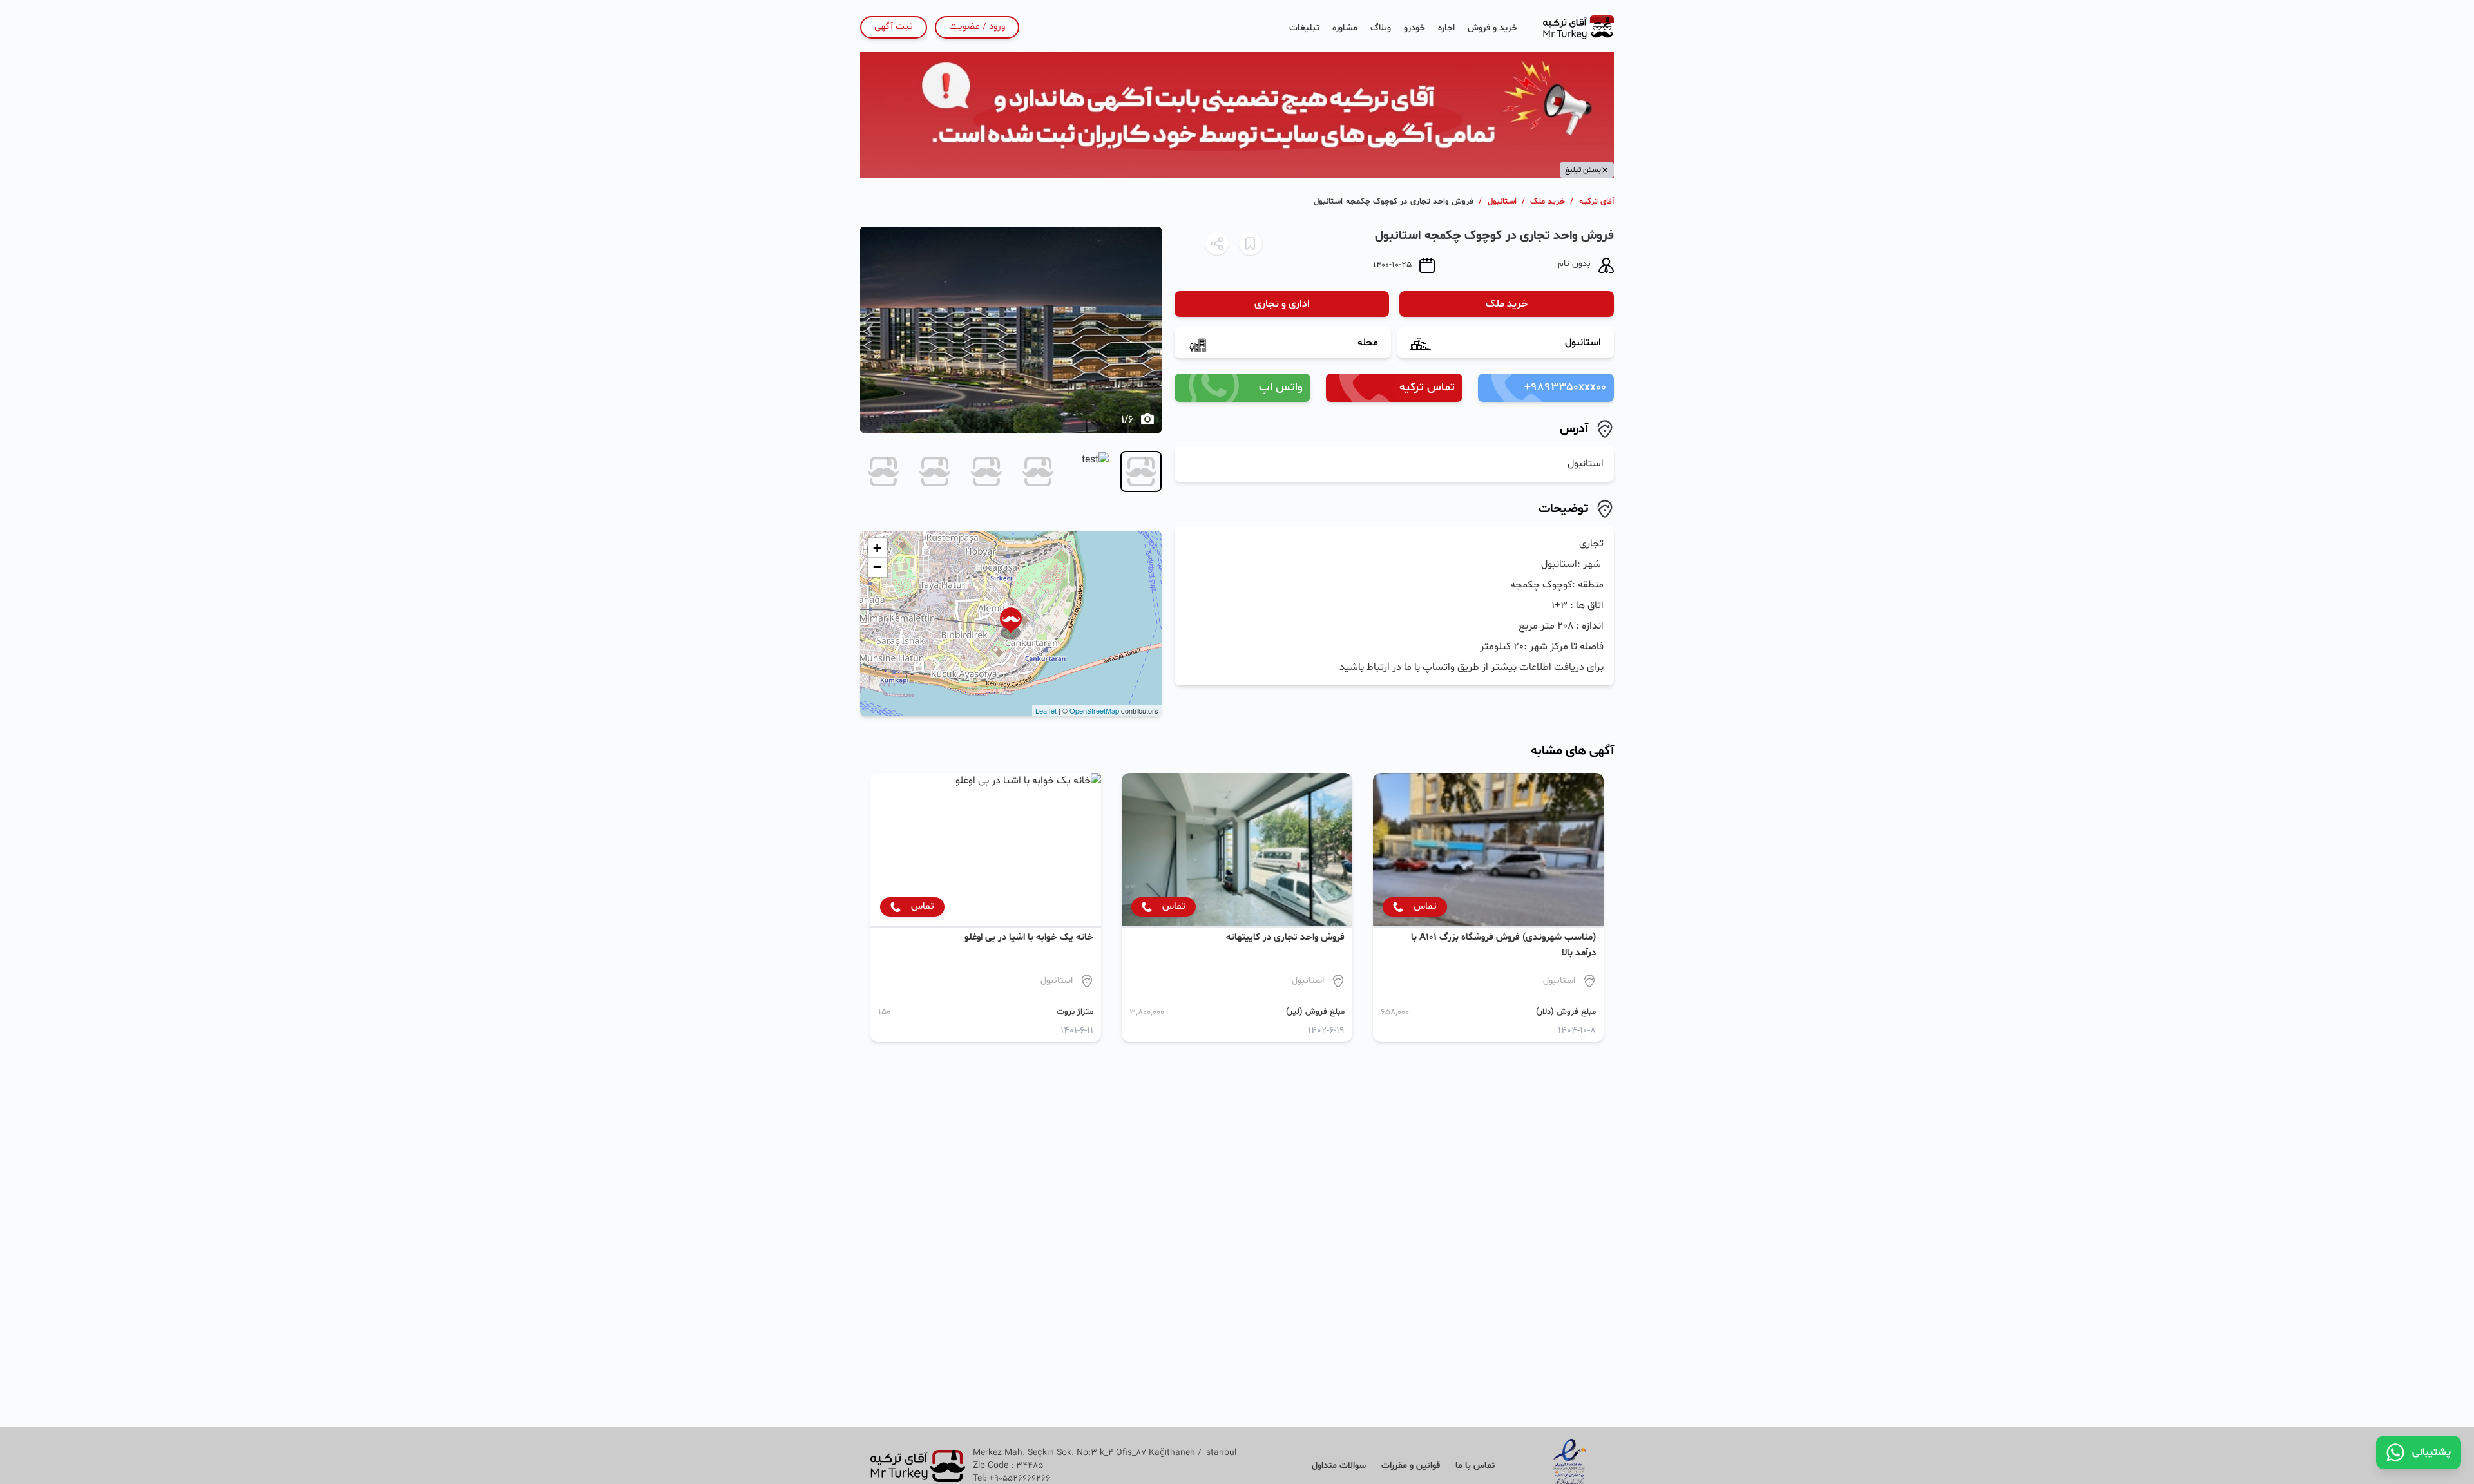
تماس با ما (1475, 1466)
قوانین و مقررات (1411, 1466)
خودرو (1414, 28)
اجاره (1446, 28)
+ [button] (877, 548)
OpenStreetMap (1094, 710)
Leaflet (1046, 710)
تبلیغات (1304, 28)
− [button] (877, 567)
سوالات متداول (1339, 1466)
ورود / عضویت (977, 27)
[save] (1251, 243)
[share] (1217, 243)
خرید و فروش (1492, 28)
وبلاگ (1381, 28)
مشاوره (1345, 28)
